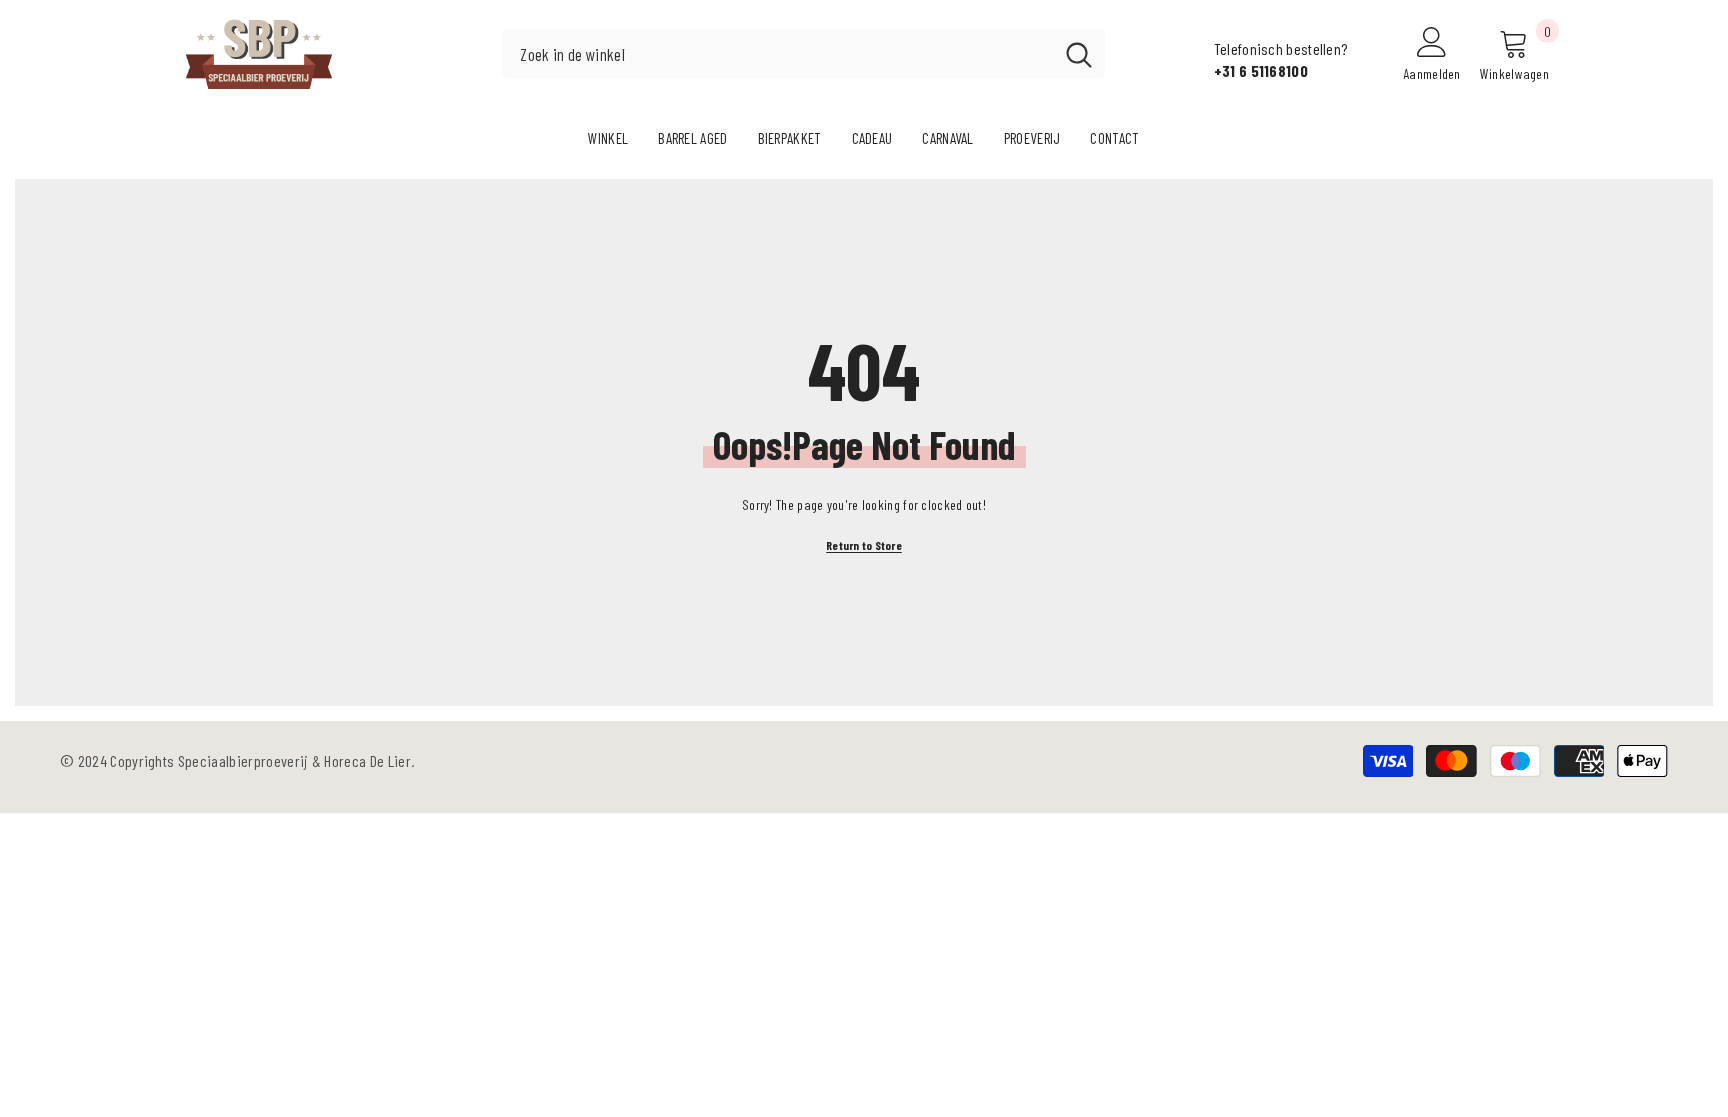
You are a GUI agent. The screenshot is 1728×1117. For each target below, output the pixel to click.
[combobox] (777, 53)
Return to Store (864, 545)
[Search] (803, 53)
